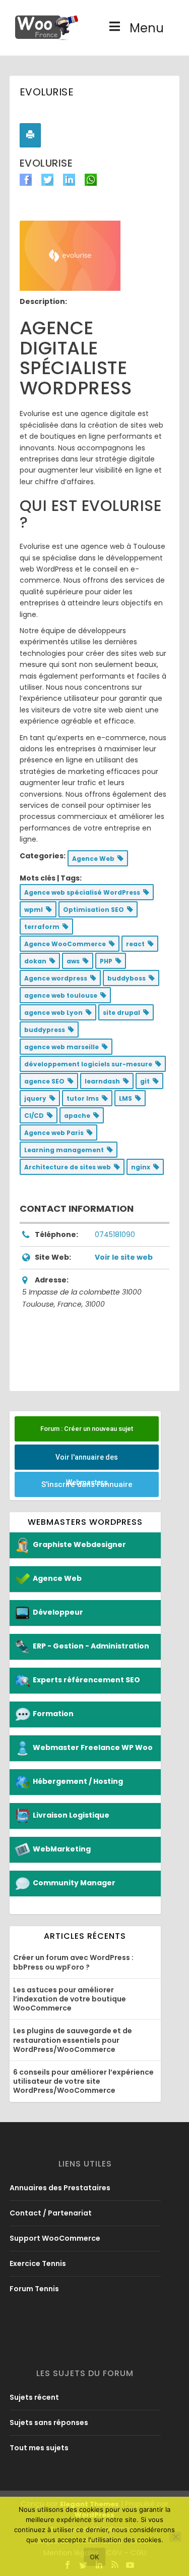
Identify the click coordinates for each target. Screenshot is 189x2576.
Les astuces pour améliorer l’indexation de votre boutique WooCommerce (70, 1999)
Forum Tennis (34, 2289)
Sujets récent (34, 2397)
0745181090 (115, 1234)
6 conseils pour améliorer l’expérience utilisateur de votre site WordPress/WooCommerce (83, 2081)
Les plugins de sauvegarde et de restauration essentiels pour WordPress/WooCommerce (73, 2040)
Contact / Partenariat (51, 2213)
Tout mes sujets (39, 2448)
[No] (175, 2537)
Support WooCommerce (55, 2238)
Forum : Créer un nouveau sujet (87, 1429)
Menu (147, 28)
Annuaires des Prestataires (60, 2188)
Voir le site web (124, 1257)
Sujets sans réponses (49, 2423)
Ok (94, 2557)
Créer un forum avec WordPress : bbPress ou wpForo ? (73, 1962)
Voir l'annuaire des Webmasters (87, 1461)
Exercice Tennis (38, 2263)
